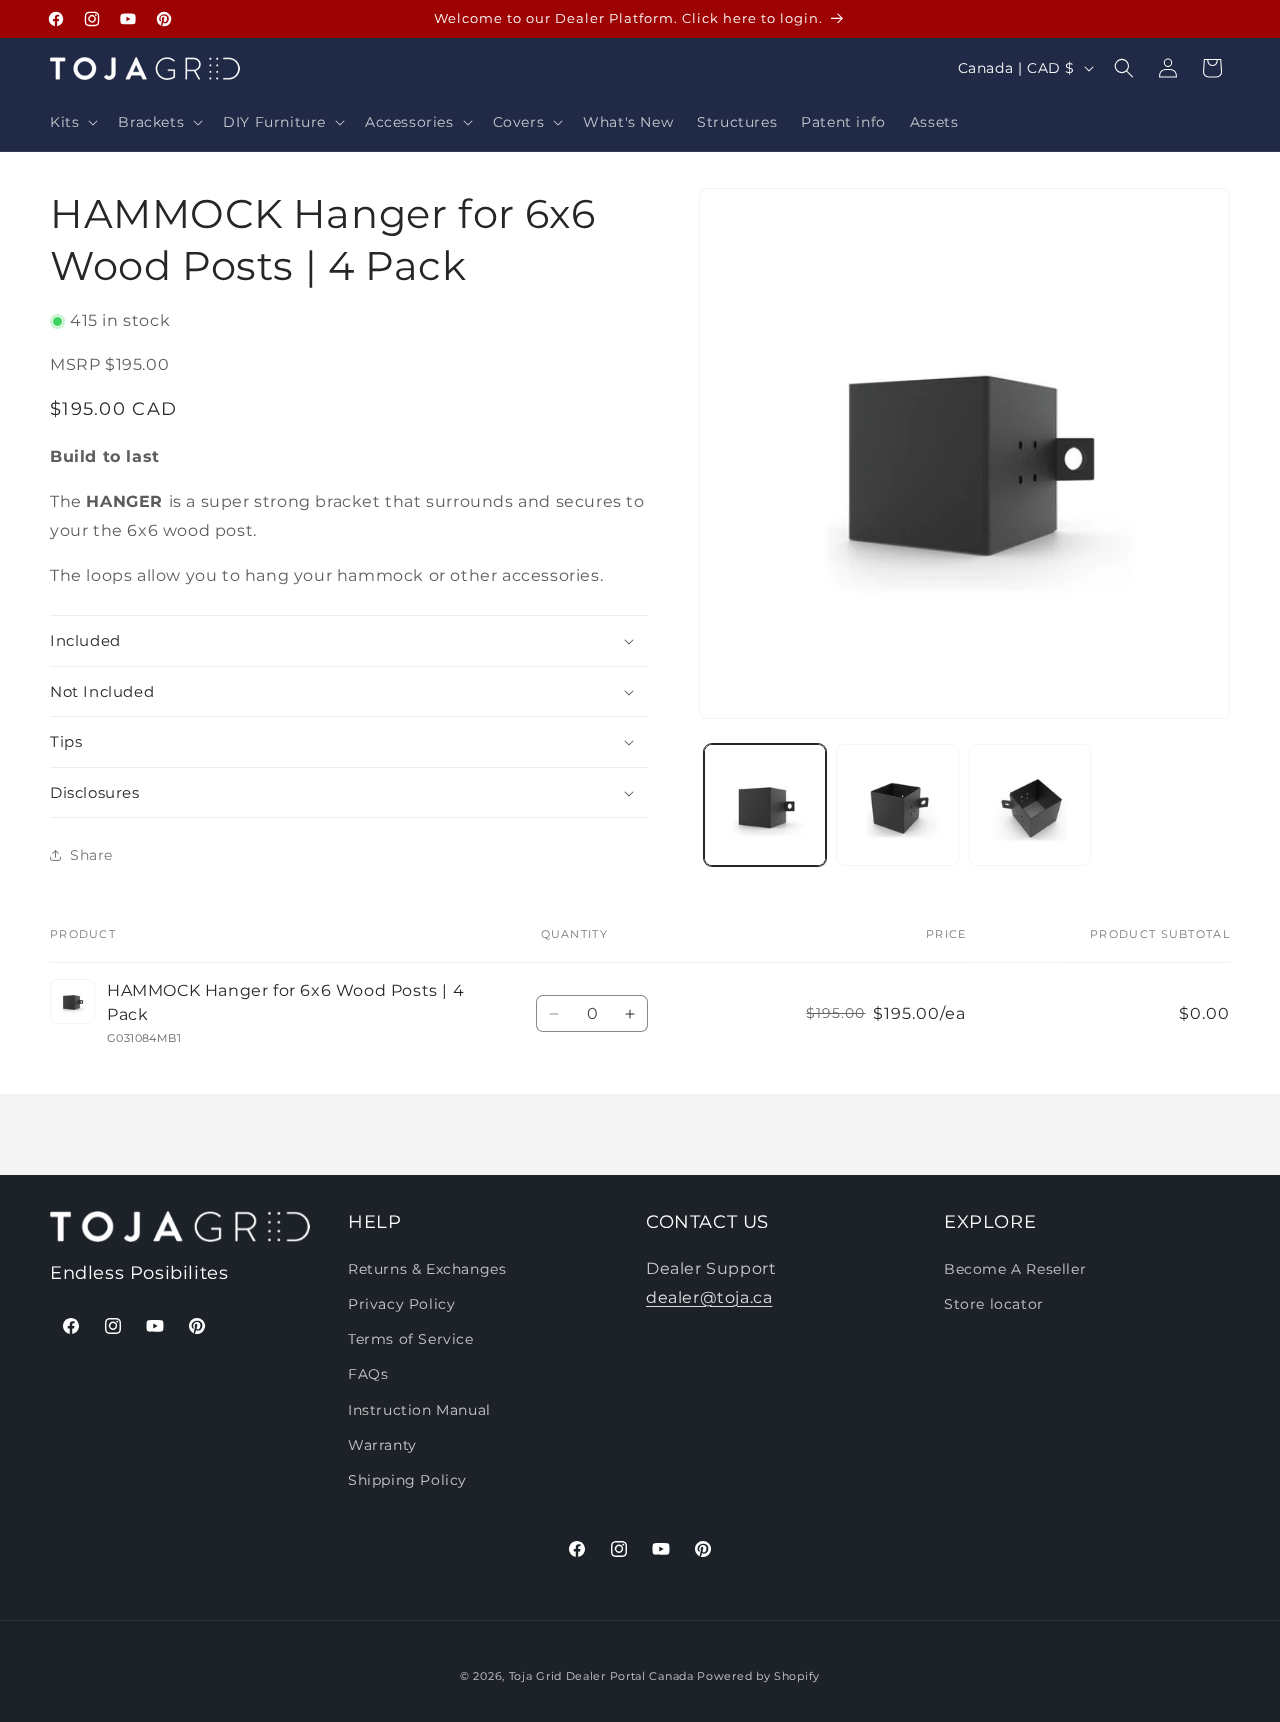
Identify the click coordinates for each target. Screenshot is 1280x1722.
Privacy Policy (401, 1303)
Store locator (994, 1303)
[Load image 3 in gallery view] (1030, 805)
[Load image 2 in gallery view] (897, 805)
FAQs (368, 1374)
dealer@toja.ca (709, 1296)
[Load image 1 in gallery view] (765, 805)
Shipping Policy (407, 1479)
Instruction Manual (419, 1409)
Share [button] (91, 855)
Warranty (382, 1444)
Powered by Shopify (758, 1676)
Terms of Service (411, 1339)
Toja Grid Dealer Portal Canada (601, 1676)
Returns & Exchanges (427, 1268)
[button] (72, 122)
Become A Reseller (1015, 1268)
